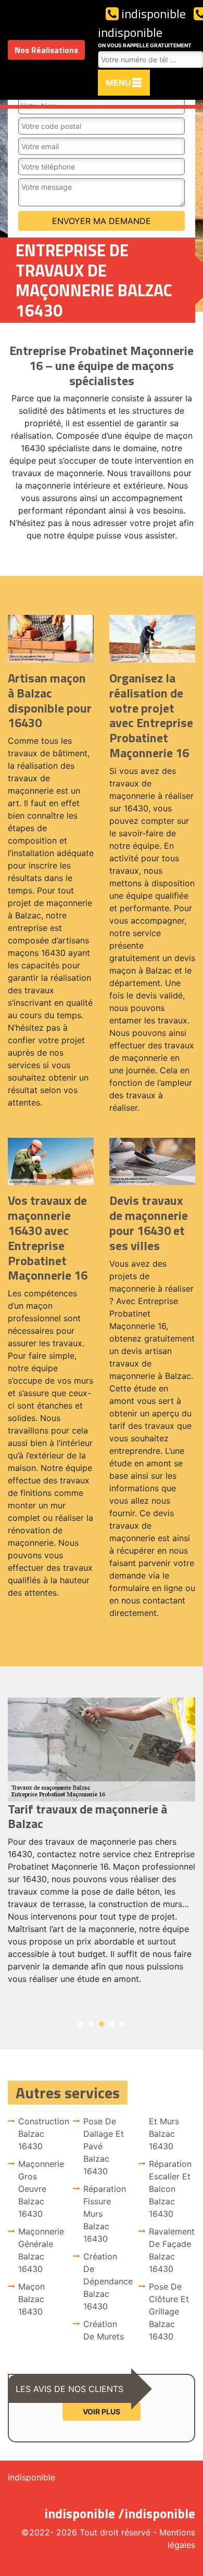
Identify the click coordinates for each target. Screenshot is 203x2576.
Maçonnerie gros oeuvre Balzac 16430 (41, 2189)
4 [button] (112, 2024)
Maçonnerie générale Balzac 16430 (41, 2250)
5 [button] (122, 2024)
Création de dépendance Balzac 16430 (106, 2281)
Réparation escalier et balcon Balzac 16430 (170, 2189)
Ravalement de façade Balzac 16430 (172, 2250)
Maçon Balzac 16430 (31, 2299)
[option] (102, 1846)
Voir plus (102, 2411)
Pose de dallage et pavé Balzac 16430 (104, 2146)
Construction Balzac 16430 (41, 2134)
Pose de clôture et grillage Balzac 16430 (169, 2311)
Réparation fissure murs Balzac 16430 (105, 2214)
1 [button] (81, 2024)
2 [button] (91, 2024)
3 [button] (102, 2024)
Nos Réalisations (46, 50)
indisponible (152, 14)
